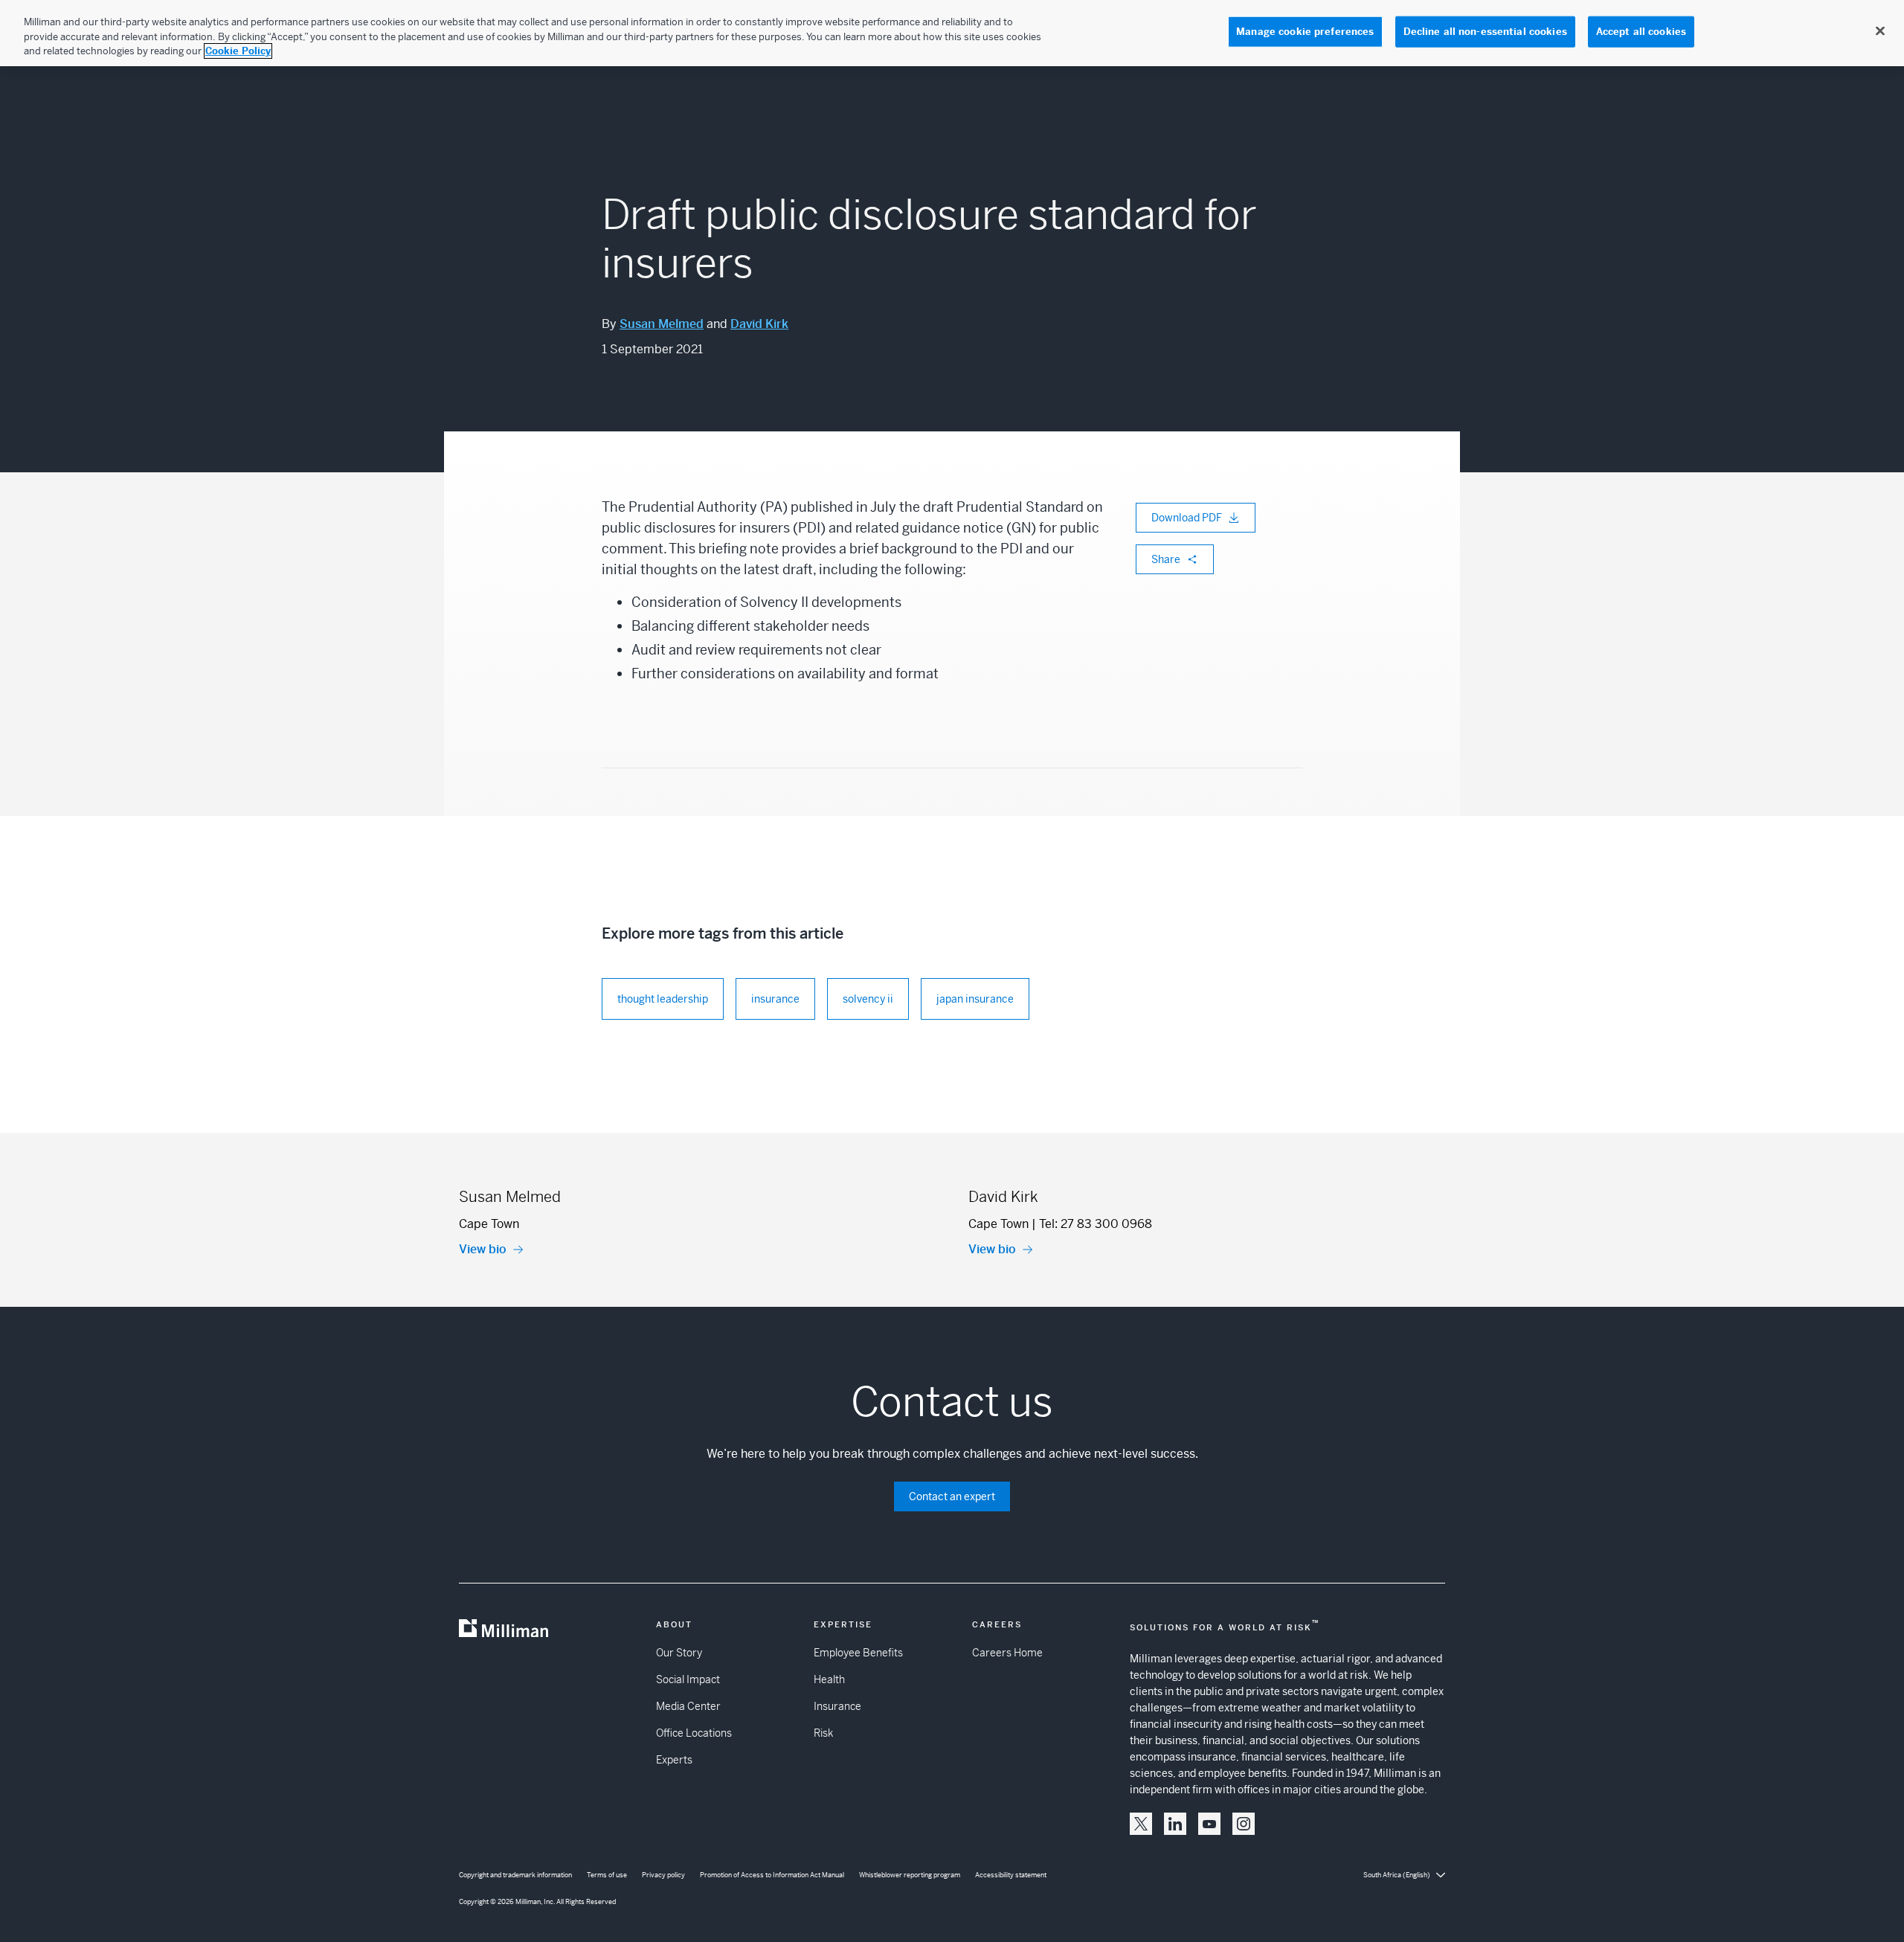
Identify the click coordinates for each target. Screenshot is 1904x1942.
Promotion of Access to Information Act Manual (772, 1875)
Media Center (688, 1706)
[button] (1141, 1824)
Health (829, 1679)
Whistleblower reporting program (910, 1875)
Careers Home (1007, 1653)
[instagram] (1244, 1824)
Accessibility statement (1011, 1875)
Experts (674, 1760)
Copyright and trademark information (515, 1875)
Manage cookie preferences (1305, 32)
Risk (823, 1733)
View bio (483, 1249)
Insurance (837, 1706)
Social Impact (688, 1679)
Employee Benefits (858, 1653)
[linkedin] (1175, 1824)
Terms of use (607, 1875)
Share (1166, 559)
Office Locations (694, 1733)
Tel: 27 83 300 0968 (1096, 1224)
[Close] (1880, 31)
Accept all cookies (1641, 32)
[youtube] (1209, 1824)
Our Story (679, 1653)
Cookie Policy (238, 51)
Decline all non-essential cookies (1485, 32)
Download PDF (1187, 518)
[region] (952, 33)
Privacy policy (663, 1875)
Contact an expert (952, 1496)
